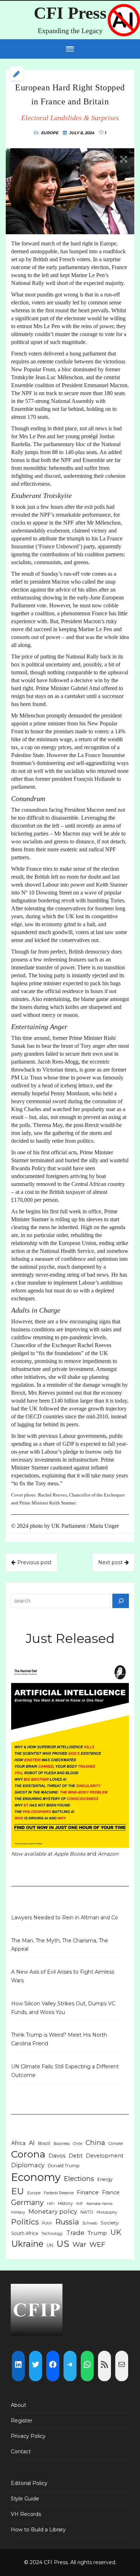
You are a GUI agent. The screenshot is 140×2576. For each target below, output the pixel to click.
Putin (47, 2223)
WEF (97, 2244)
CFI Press (70, 13)
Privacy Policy (28, 2436)
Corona (28, 2154)
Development (105, 2156)
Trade (75, 2233)
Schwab (90, 2223)
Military (18, 2212)
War (79, 2244)
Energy (105, 2179)
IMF (80, 2204)
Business (62, 2144)
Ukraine (27, 2244)
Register (22, 2421)
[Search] (121, 1601)
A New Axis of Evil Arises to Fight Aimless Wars (63, 1976)
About (18, 2405)
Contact (21, 2451)
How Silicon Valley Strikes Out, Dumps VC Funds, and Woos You (63, 2008)
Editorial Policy (29, 2483)
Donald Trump (64, 2166)
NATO (87, 2212)
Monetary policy (53, 2211)
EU (18, 2191)
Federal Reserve (59, 2193)
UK (116, 2232)
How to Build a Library (38, 2530)
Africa (18, 2143)
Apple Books (70, 1854)
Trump (97, 2233)
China (95, 2143)
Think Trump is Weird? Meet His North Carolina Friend (59, 2039)
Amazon (108, 1854)
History (65, 2203)
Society (109, 2223)
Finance (88, 2192)
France (111, 2192)
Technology (52, 2234)
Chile (78, 2144)
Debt (76, 2156)
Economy (36, 2177)
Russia (67, 2222)
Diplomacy (28, 2165)
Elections (79, 2179)
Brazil (44, 2143)
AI (32, 2143)
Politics (25, 2222)
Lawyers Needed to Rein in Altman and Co (65, 1918)
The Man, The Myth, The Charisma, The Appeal (60, 1945)
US (63, 2244)
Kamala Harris (99, 2204)
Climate (116, 2144)
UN (50, 2245)
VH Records (26, 2514)
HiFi (51, 2204)
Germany (27, 2202)
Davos (57, 2156)
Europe (50, 133)
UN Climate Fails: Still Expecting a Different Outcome (65, 2071)
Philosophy (107, 2212)
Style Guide (25, 2499)
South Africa (25, 2233)
